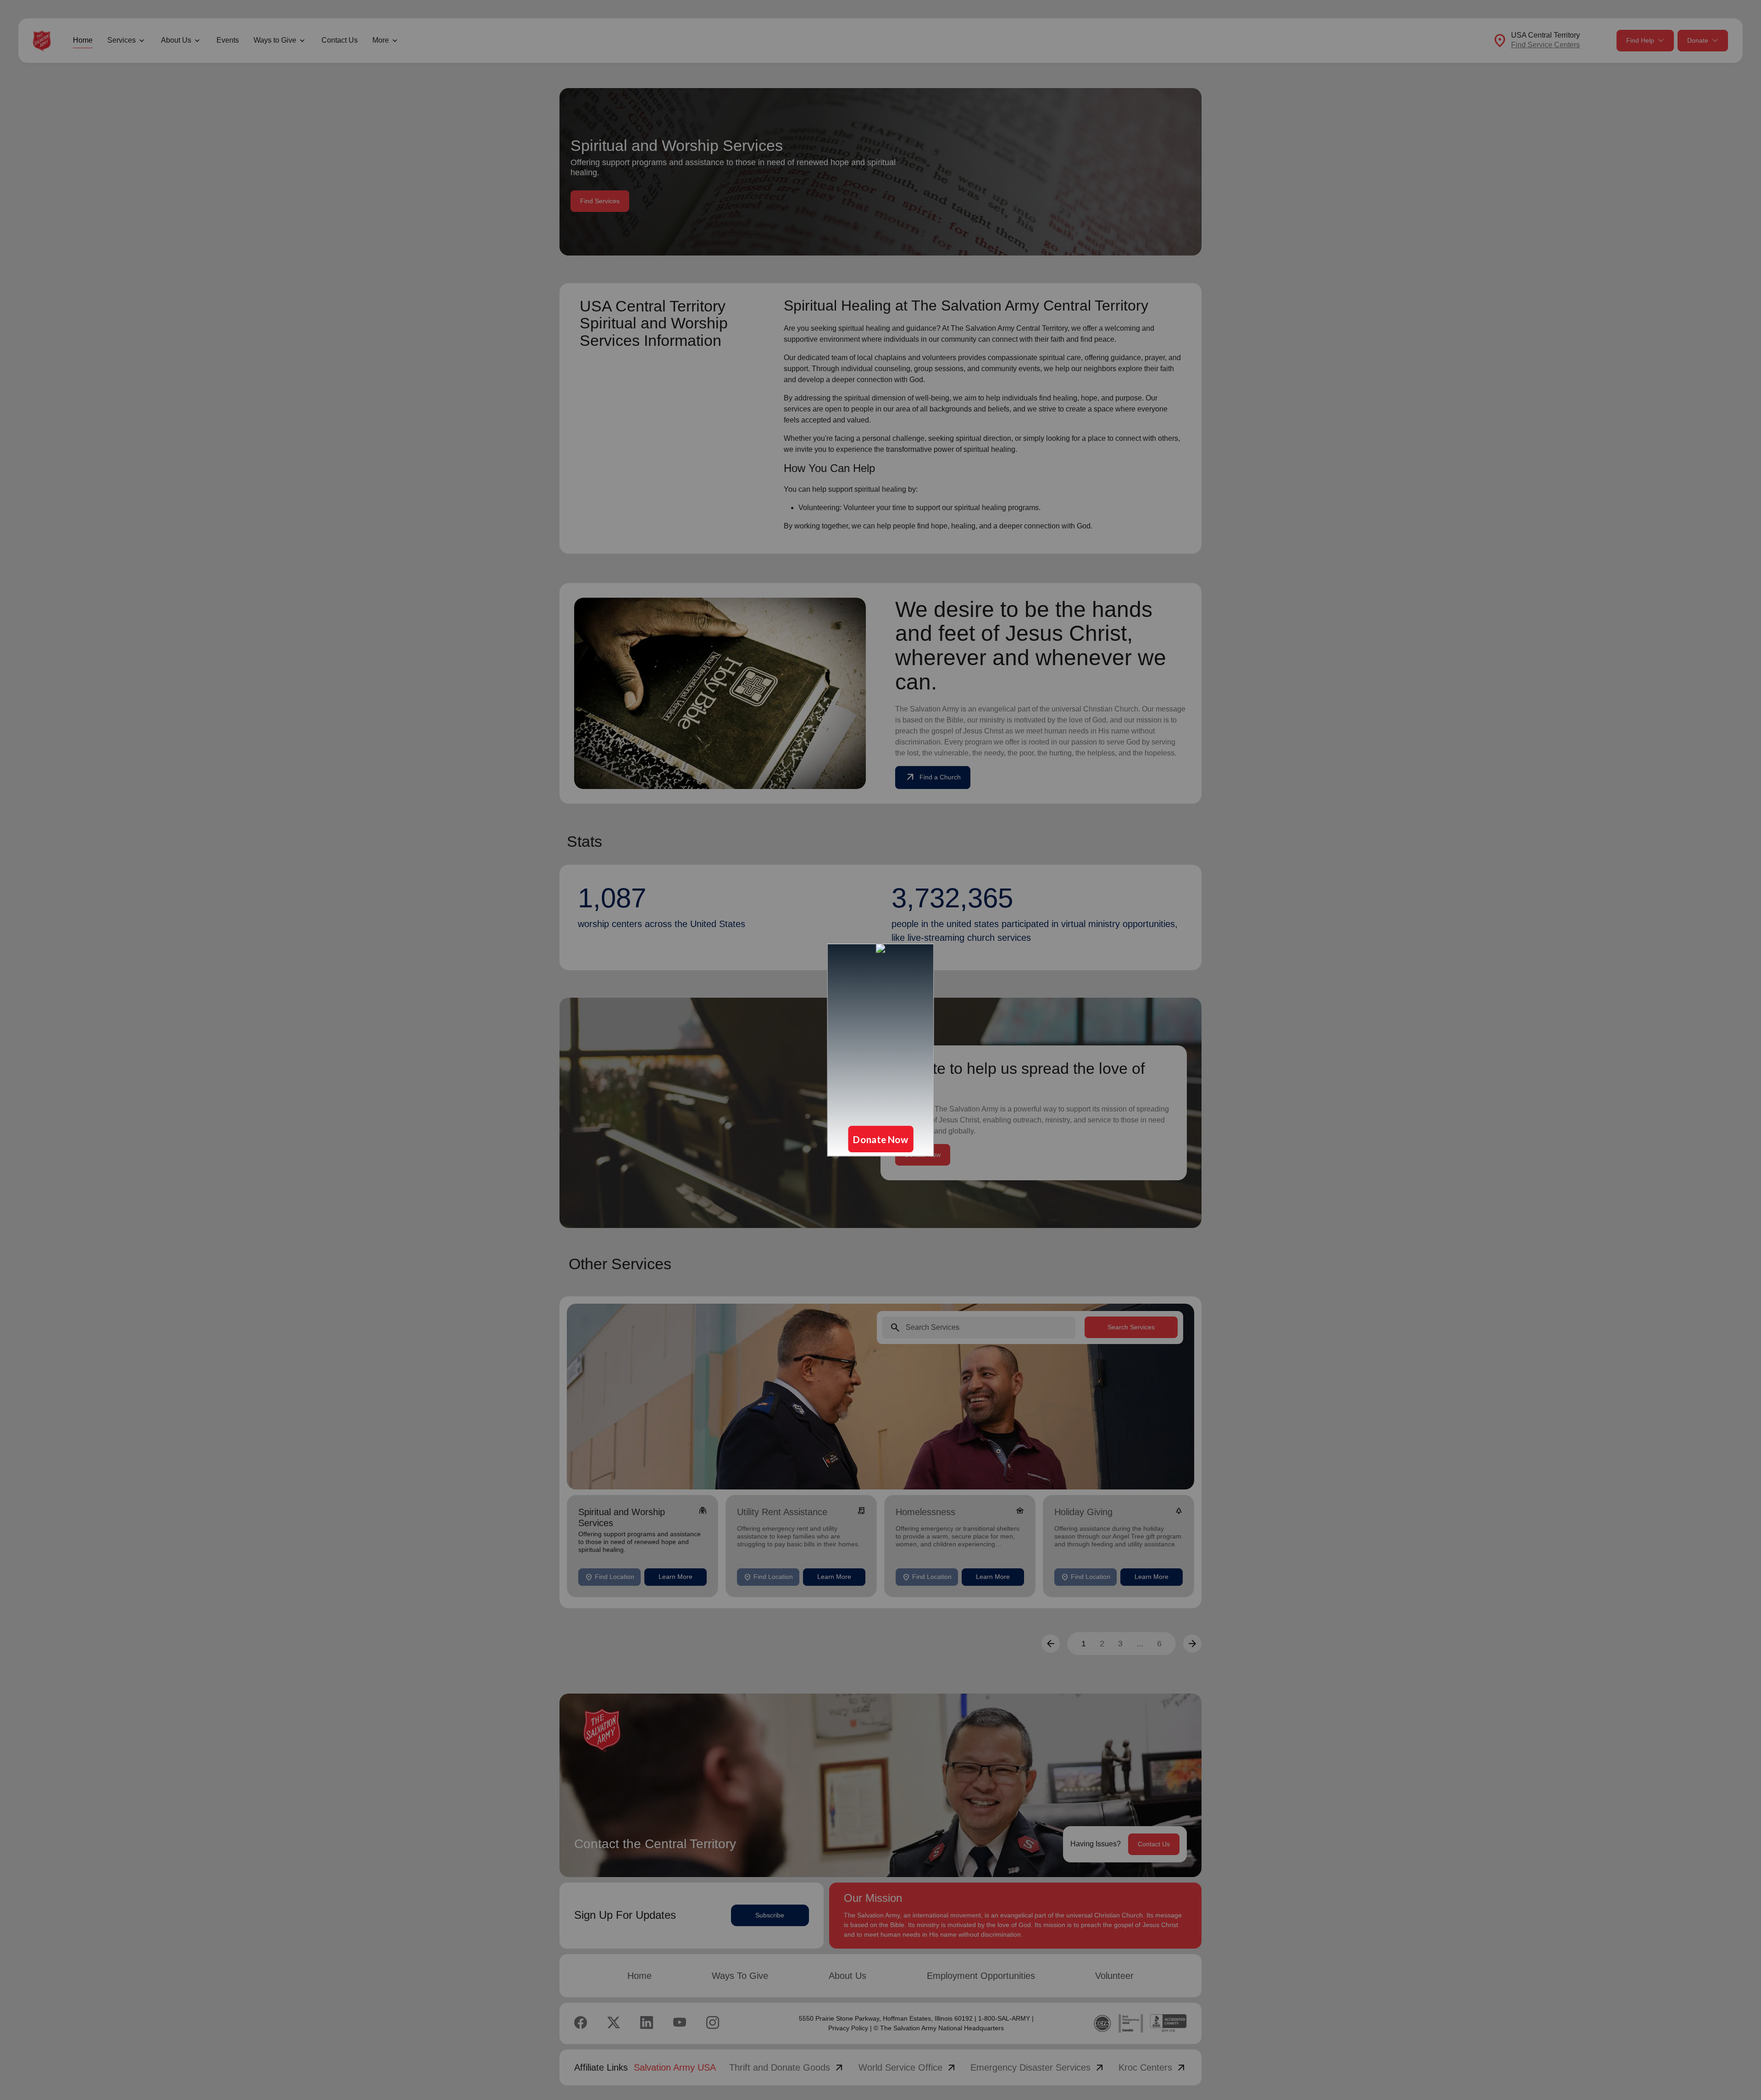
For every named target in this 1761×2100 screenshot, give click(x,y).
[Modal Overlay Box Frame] (880, 1050)
